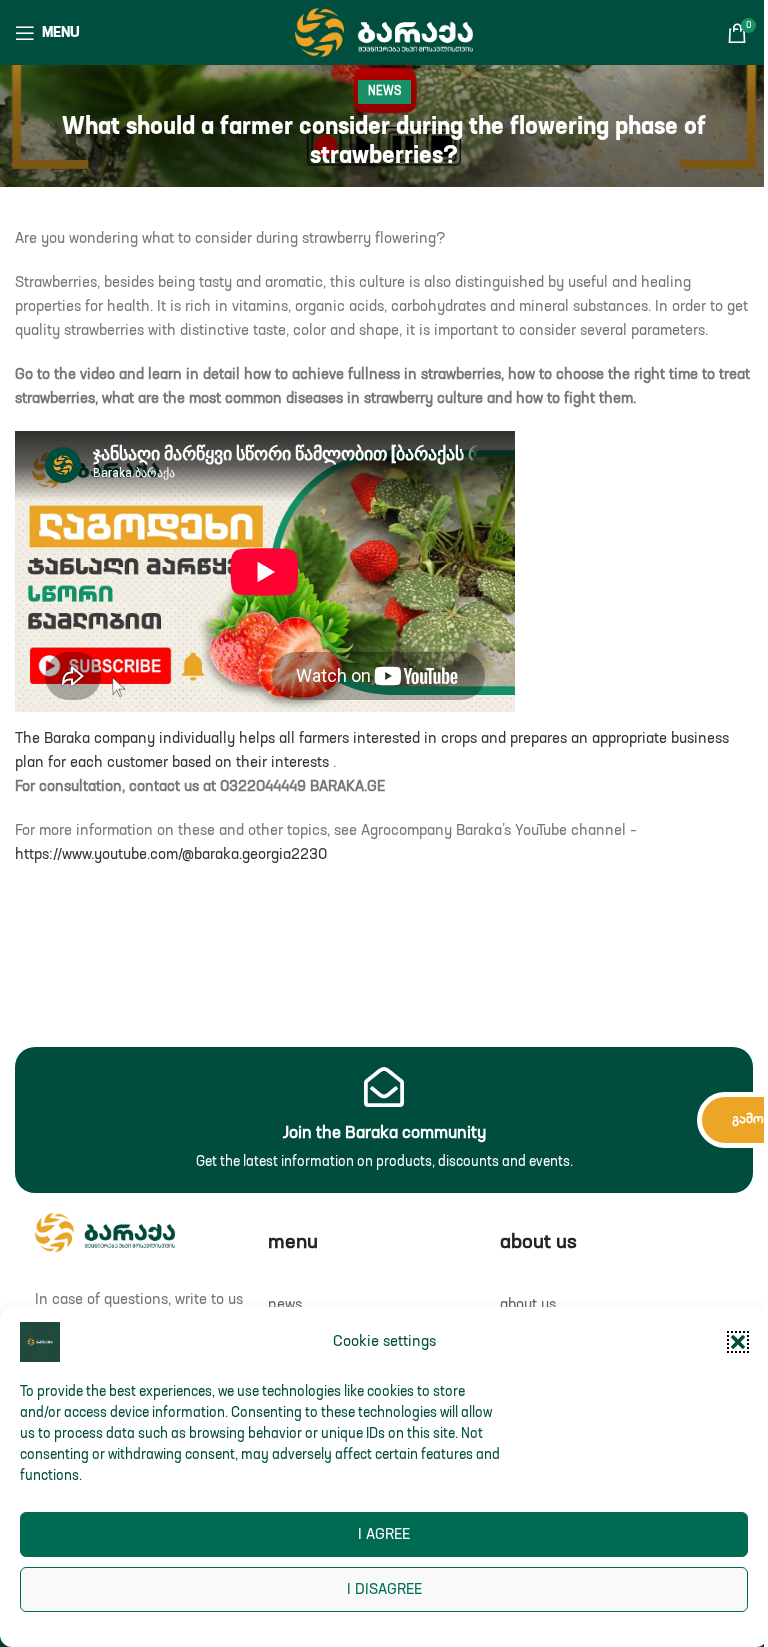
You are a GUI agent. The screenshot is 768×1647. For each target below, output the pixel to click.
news (384, 92)
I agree (384, 1534)
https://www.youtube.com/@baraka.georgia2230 (171, 854)
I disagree (384, 1589)
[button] (738, 1342)
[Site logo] (384, 31)
